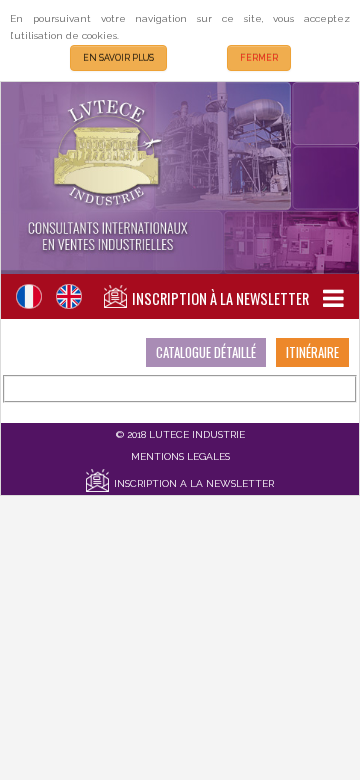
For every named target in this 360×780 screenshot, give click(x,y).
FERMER (259, 58)
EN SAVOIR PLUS (118, 58)
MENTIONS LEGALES (180, 456)
